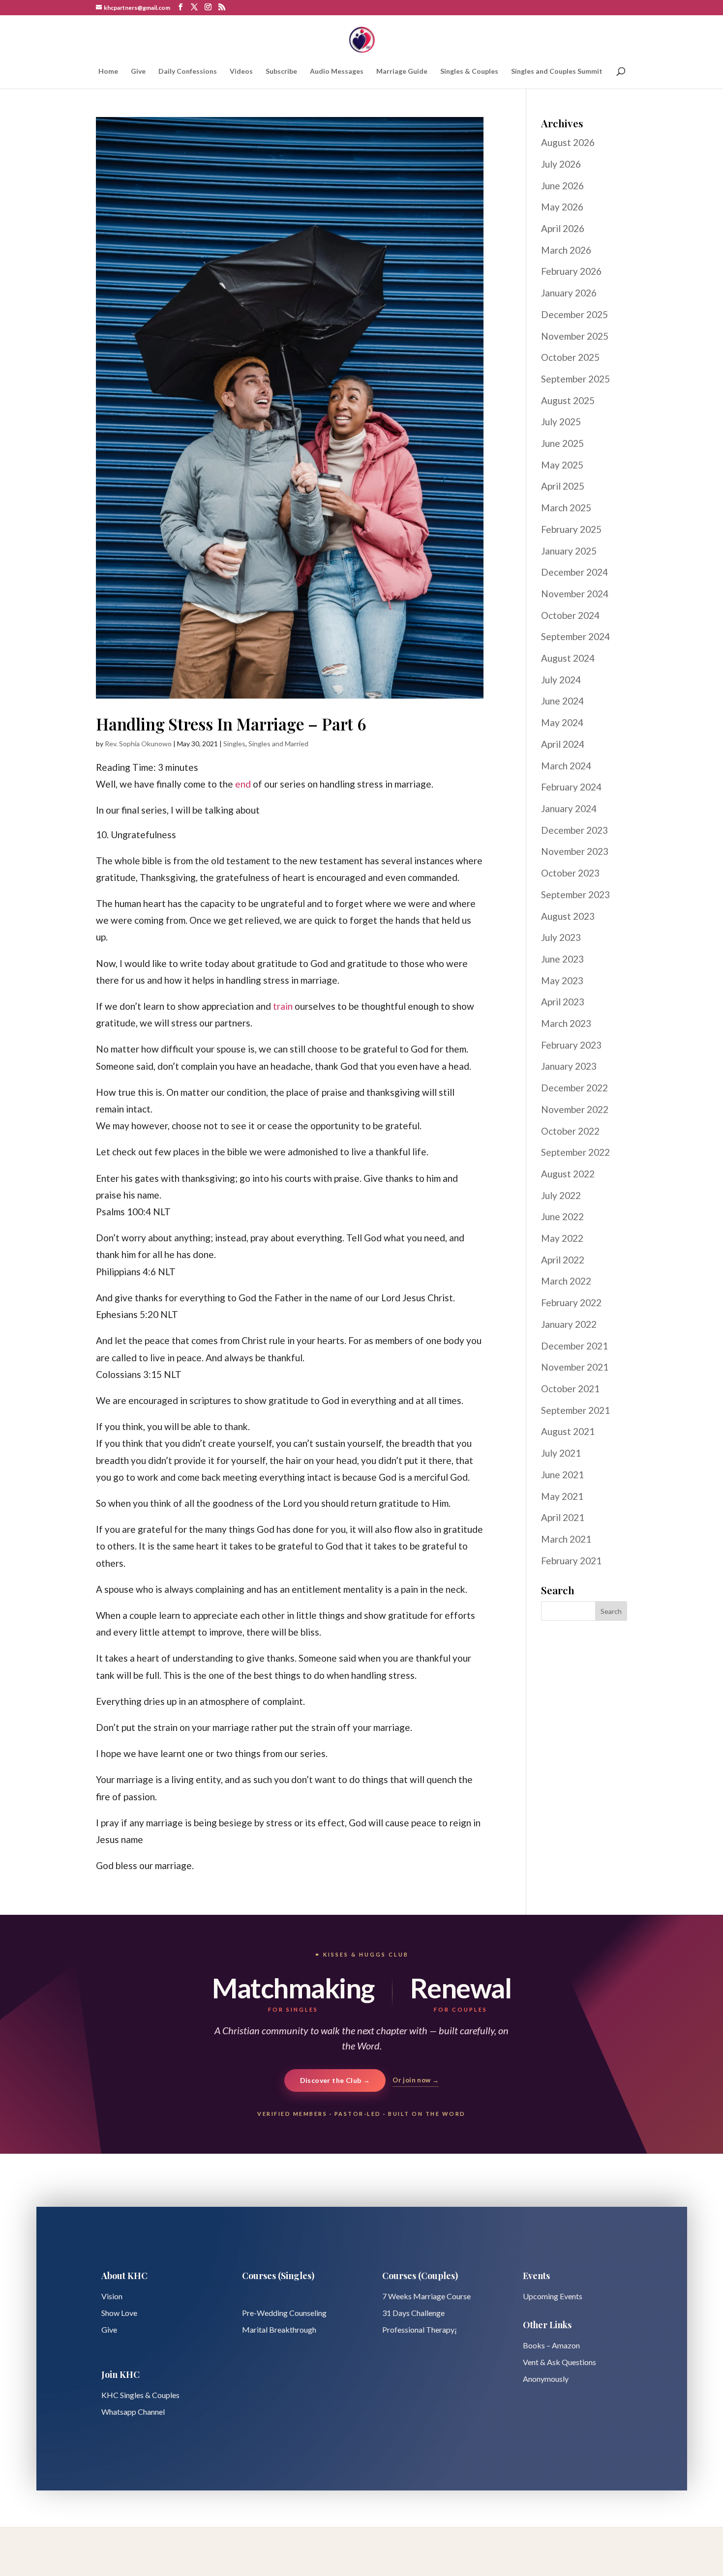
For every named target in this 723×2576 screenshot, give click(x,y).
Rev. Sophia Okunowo (138, 744)
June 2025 (562, 443)
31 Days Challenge (413, 2313)
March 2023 (566, 1023)
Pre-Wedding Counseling (284, 2313)
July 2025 (561, 422)
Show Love (119, 2313)
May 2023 (562, 981)
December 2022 (574, 1088)
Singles (234, 744)
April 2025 (563, 486)
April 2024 (563, 744)
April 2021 (563, 1517)
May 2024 (562, 722)
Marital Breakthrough (279, 2329)
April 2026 (563, 228)
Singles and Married (278, 744)
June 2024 (562, 701)
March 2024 (566, 766)
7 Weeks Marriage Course (426, 2296)
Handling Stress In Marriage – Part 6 (231, 724)
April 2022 (563, 1260)
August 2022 (568, 1174)
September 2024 (575, 636)
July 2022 (561, 1195)
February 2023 (571, 1045)
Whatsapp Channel (133, 2412)
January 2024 (569, 808)
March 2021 (566, 1539)
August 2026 (568, 142)
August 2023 (568, 916)
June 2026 (562, 186)
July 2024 (561, 680)
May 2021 (562, 1496)
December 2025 (574, 314)
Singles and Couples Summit (557, 72)
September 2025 (575, 379)
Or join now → (416, 2080)
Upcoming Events (553, 2296)
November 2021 (575, 1367)
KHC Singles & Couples (140, 2395)
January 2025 (569, 551)
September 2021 (575, 1410)
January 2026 (569, 293)
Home (108, 72)
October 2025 (570, 357)
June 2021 (562, 1475)
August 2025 (568, 400)
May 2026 (562, 207)
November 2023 (575, 851)
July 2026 (561, 164)
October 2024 (570, 615)
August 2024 (568, 658)
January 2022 (569, 1324)
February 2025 (571, 529)
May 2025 (562, 465)
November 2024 (575, 594)
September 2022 (575, 1152)
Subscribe (281, 72)
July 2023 (561, 937)
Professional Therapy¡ (420, 2329)
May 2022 (562, 1238)
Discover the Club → (335, 2080)
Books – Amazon (551, 2345)
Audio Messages (337, 72)
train (283, 1006)
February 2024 (571, 787)
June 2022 (562, 1216)
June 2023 (562, 959)
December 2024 (574, 572)
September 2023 (575, 894)
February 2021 (571, 1561)
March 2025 (566, 508)
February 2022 (571, 1303)
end (243, 784)
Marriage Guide (402, 72)
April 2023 (563, 1002)
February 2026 (571, 271)
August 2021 (568, 1431)
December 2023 (574, 830)
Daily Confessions (188, 72)
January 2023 (569, 1066)
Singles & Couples (469, 72)
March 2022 (566, 1281)
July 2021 (561, 1453)
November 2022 (575, 1109)
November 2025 (575, 336)
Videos (241, 72)
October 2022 (570, 1131)
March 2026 (566, 250)
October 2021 (570, 1389)
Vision (112, 2296)
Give (138, 72)
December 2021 (574, 1346)
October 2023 (570, 873)
